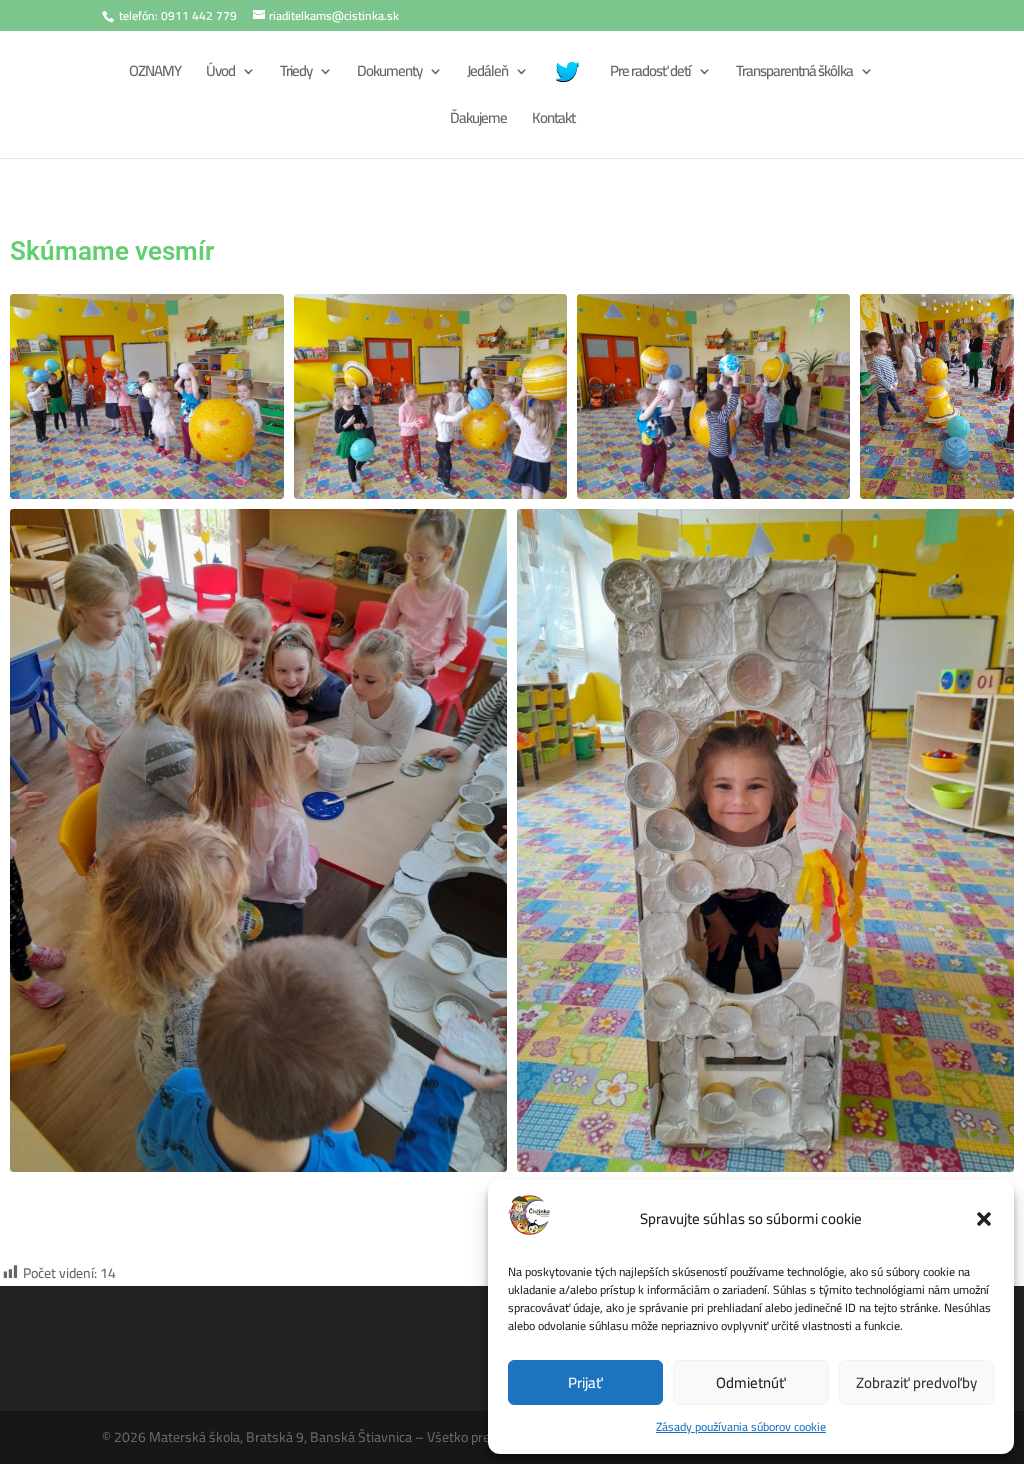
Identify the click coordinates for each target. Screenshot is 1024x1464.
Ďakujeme (478, 121)
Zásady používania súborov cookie (741, 1426)
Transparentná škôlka (794, 74)
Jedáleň (487, 74)
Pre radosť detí (650, 74)
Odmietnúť (751, 1382)
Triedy (296, 74)
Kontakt (553, 121)
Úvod (220, 74)
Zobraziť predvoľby (916, 1382)
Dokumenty (389, 74)
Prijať (585, 1382)
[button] (984, 1219)
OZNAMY (155, 74)
